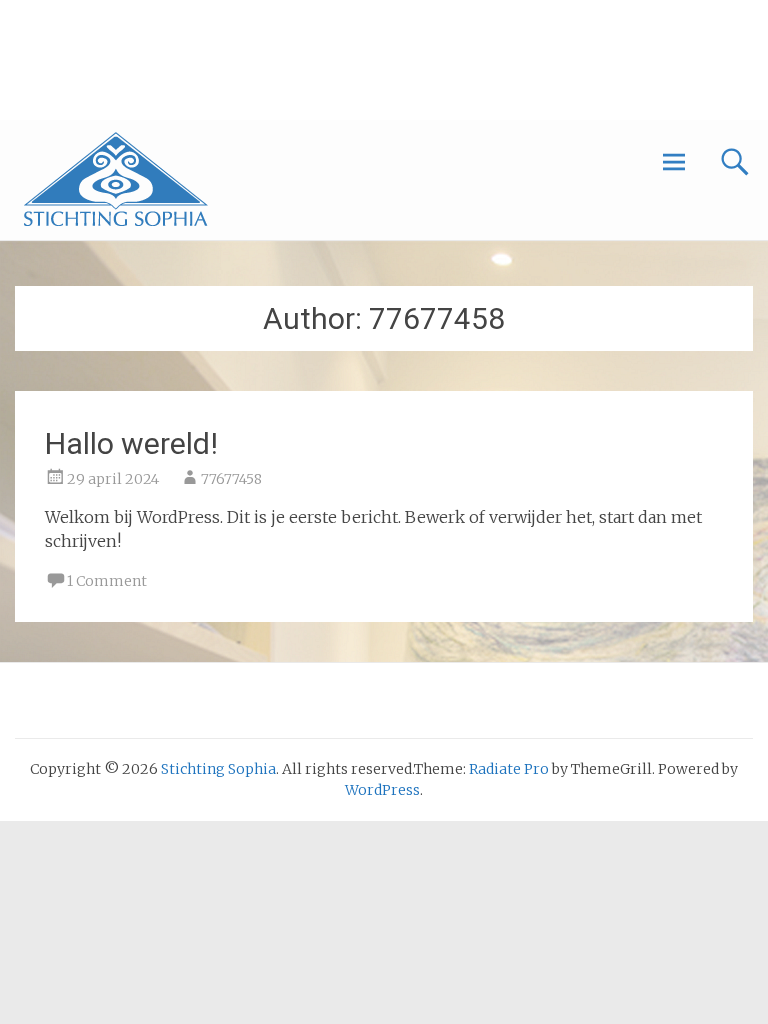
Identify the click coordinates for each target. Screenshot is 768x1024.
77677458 (231, 479)
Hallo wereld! (131, 443)
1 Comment (107, 581)
